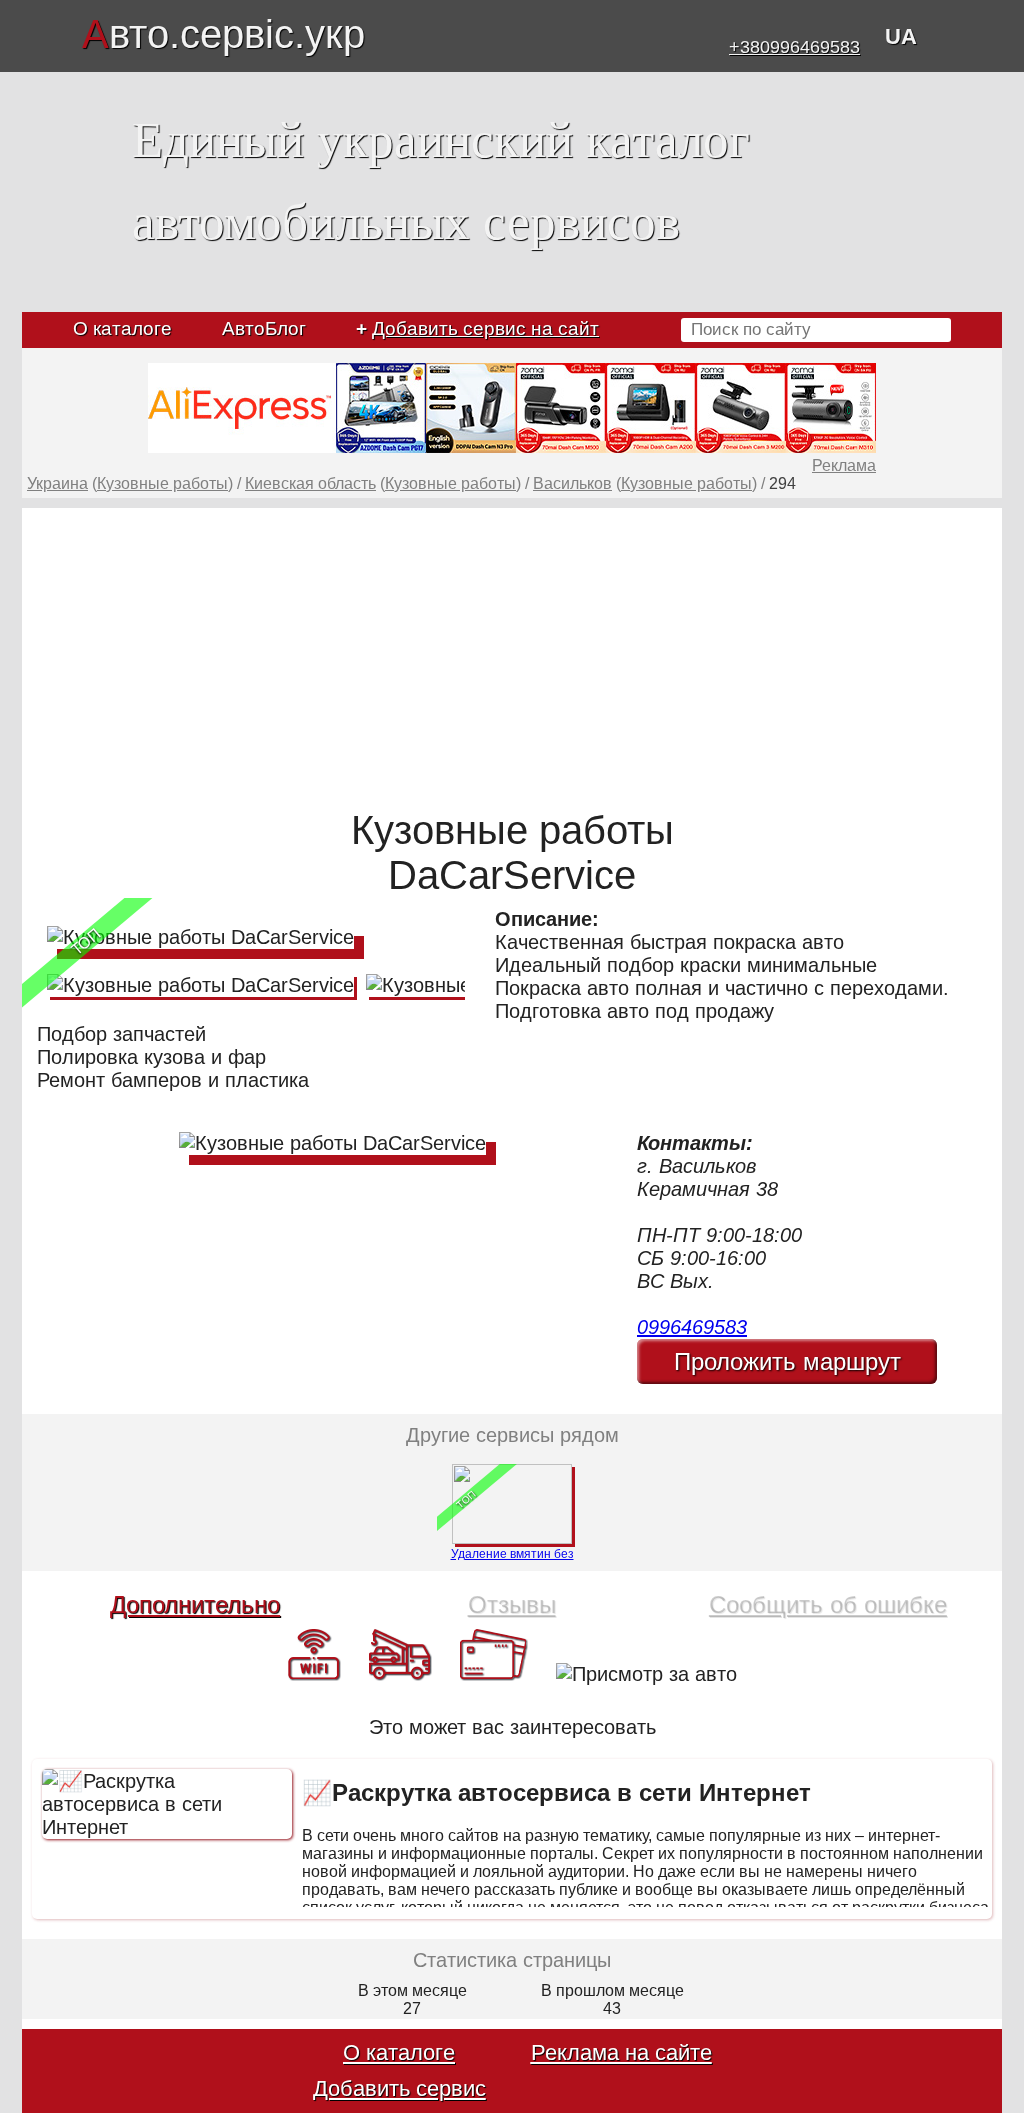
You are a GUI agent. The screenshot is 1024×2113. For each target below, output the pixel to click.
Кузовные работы (162, 483)
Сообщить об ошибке (828, 1604)
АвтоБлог (264, 328)
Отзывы (512, 1604)
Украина (57, 483)
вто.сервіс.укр (223, 34)
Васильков (572, 483)
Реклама (844, 465)
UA (901, 36)
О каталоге (122, 328)
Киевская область (310, 483)
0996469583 (692, 1327)
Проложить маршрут (787, 1361)
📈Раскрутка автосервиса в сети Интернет (556, 1792)
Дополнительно (195, 1604)
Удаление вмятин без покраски (512, 1561)
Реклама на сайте (621, 2052)
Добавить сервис (399, 2088)
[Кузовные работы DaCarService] (200, 937)
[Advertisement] (512, 648)
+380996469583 (794, 47)
